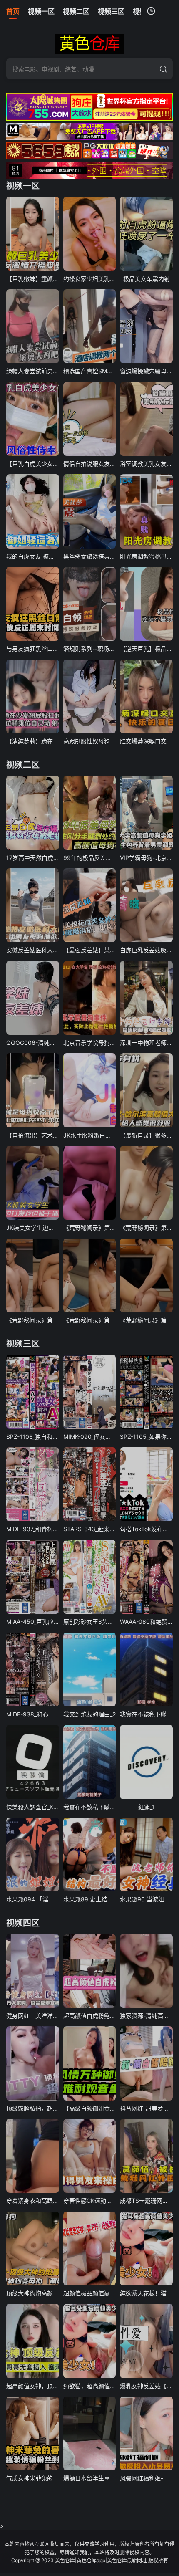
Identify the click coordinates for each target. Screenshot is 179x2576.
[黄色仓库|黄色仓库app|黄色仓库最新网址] (89, 44)
